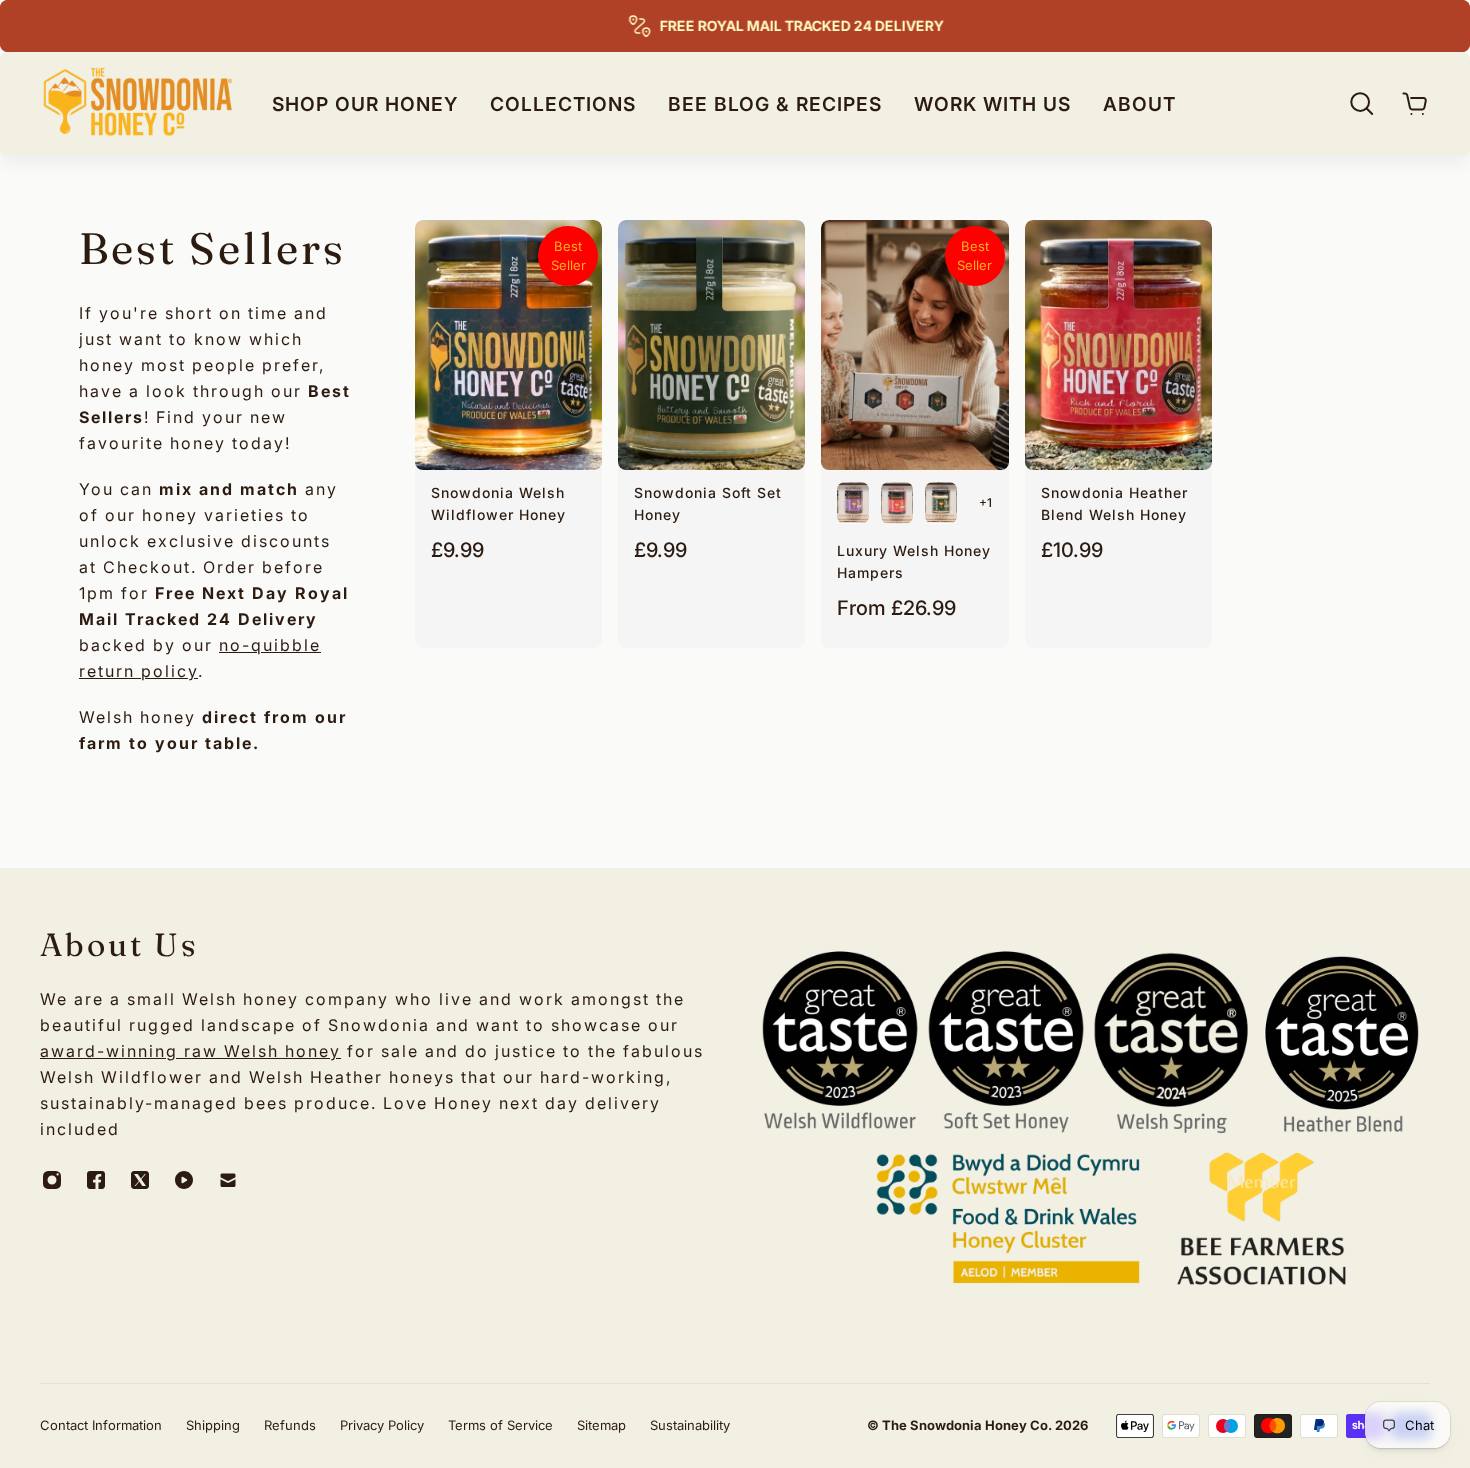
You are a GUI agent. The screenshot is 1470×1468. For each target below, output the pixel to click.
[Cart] (1415, 104)
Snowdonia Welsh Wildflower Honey (498, 503)
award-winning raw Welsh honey (190, 1051)
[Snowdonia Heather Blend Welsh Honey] (1118, 345)
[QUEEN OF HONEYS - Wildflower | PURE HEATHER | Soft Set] (853, 503)
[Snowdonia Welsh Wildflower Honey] (508, 345)
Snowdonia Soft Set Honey (708, 503)
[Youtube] (184, 1180)
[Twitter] (140, 1180)
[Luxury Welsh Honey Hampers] (914, 345)
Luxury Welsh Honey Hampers (914, 562)
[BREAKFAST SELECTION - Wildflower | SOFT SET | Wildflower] (941, 503)
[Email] (228, 1180)
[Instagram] (52, 1180)
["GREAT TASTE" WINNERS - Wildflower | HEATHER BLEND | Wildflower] (897, 503)
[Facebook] (96, 1180)
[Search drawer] (1362, 104)
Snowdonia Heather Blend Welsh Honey (1114, 503)
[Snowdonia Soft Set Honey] (711, 345)
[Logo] (138, 104)
